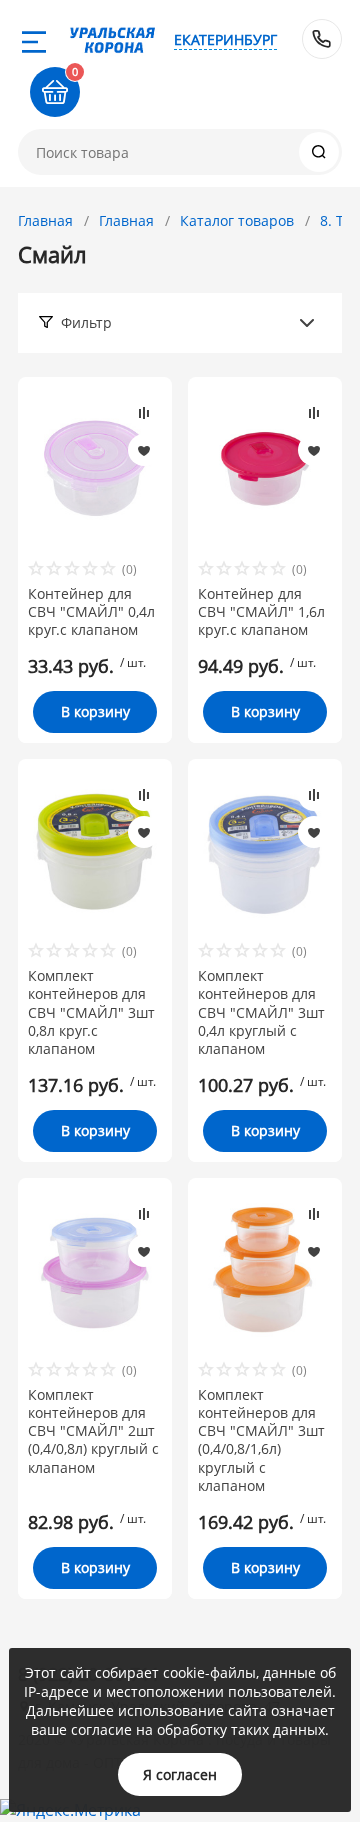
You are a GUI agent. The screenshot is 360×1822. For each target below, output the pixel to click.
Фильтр (86, 322)
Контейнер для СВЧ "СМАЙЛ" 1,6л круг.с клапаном (261, 612)
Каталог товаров (237, 220)
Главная (45, 220)
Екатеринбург (225, 39)
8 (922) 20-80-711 (322, 39)
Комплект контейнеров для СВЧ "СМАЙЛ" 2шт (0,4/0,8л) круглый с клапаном (93, 1431)
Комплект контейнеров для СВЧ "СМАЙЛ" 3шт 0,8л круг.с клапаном (91, 1012)
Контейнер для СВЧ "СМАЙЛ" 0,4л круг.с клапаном (91, 612)
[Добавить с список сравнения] (144, 413)
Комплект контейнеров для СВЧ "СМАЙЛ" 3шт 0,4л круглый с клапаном (261, 1012)
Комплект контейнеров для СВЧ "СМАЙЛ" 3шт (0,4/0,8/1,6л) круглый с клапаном (261, 1440)
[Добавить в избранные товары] (144, 450)
